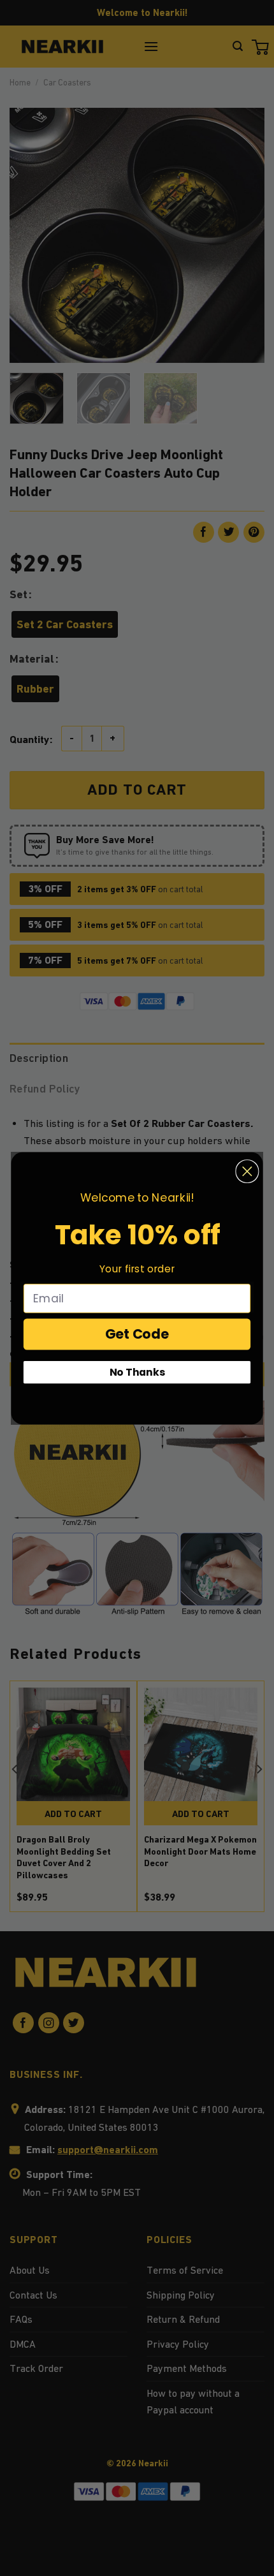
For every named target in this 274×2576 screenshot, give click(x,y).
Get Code (137, 1334)
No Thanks (137, 1372)
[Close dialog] (247, 1171)
